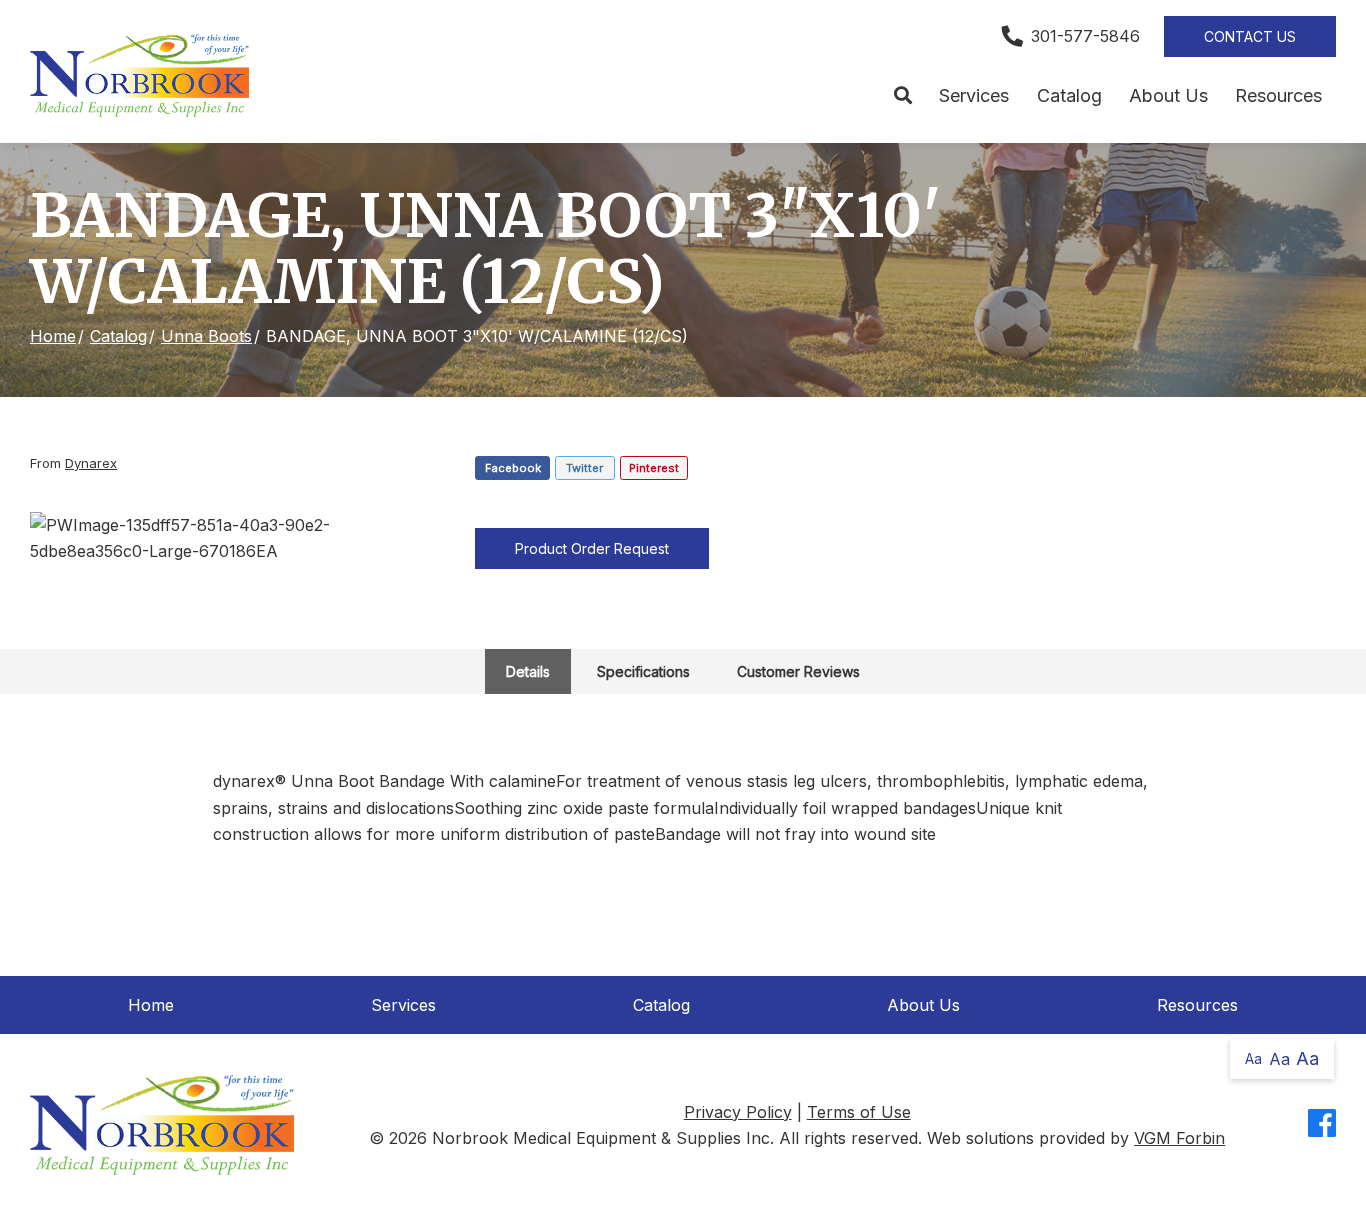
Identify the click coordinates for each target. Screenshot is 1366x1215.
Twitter (584, 468)
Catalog (1069, 95)
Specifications (643, 671)
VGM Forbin (1179, 1138)
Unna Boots (206, 336)
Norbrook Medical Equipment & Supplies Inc (601, 1138)
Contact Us (1250, 36)
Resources (1278, 95)
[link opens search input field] (902, 96)
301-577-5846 (1085, 36)
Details (528, 671)
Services (974, 95)
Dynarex (91, 463)
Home (53, 336)
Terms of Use (859, 1112)
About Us (1168, 95)
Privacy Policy (738, 1112)
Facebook (513, 468)
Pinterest (654, 468)
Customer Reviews (798, 671)
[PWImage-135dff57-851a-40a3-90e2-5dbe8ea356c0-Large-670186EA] (238, 538)
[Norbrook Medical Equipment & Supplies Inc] (139, 75)
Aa (1253, 1058)
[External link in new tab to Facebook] (1322, 1124)
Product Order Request (592, 548)
